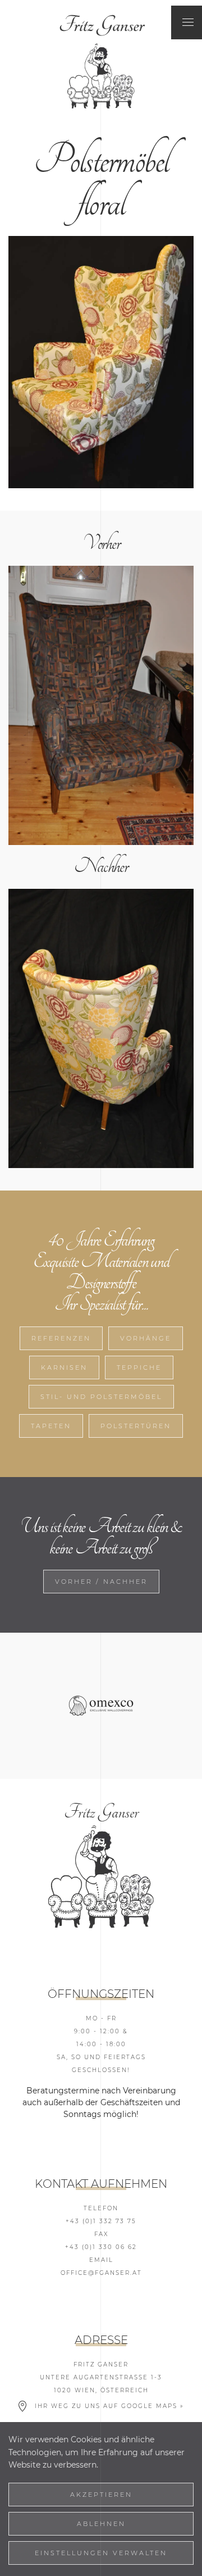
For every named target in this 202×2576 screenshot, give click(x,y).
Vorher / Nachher (101, 1582)
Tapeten (51, 1426)
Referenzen (61, 1338)
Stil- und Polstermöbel (101, 1397)
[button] (188, 22)
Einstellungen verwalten (101, 2553)
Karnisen (64, 1367)
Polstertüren (136, 1426)
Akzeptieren (101, 2495)
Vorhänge (146, 1338)
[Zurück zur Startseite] (101, 22)
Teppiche (139, 1367)
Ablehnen (101, 2524)
